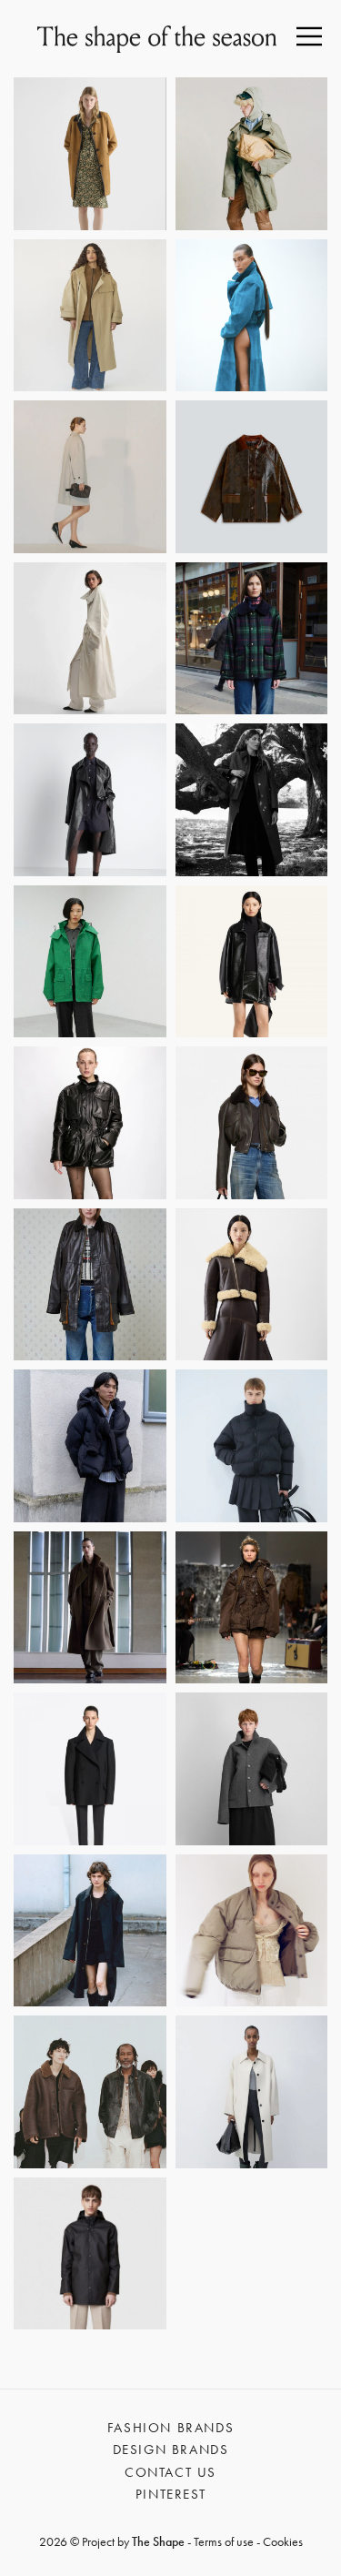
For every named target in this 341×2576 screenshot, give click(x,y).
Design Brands (171, 2450)
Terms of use (224, 2541)
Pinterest (170, 2494)
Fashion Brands (170, 2428)
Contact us (170, 2472)
